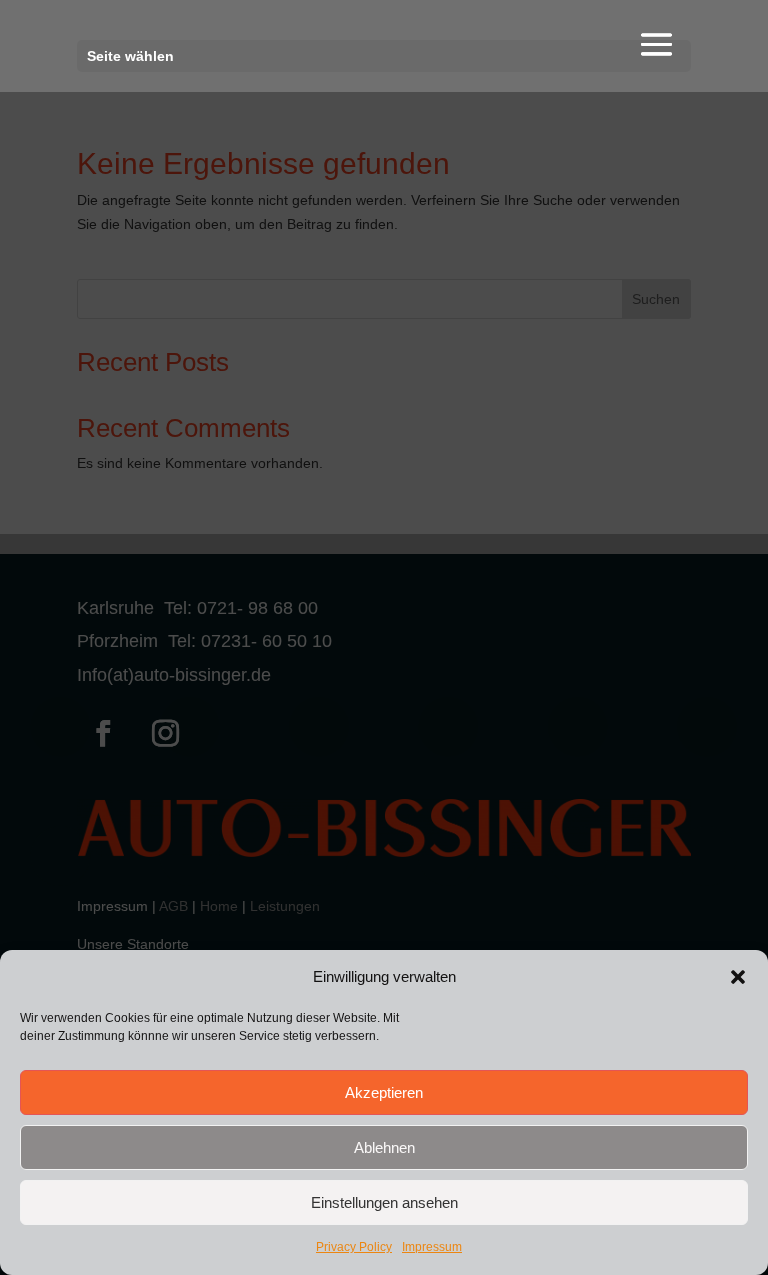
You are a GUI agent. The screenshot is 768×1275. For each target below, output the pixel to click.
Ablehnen (384, 1147)
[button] (738, 977)
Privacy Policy (354, 1247)
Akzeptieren (384, 1092)
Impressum (432, 1247)
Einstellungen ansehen (384, 1202)
